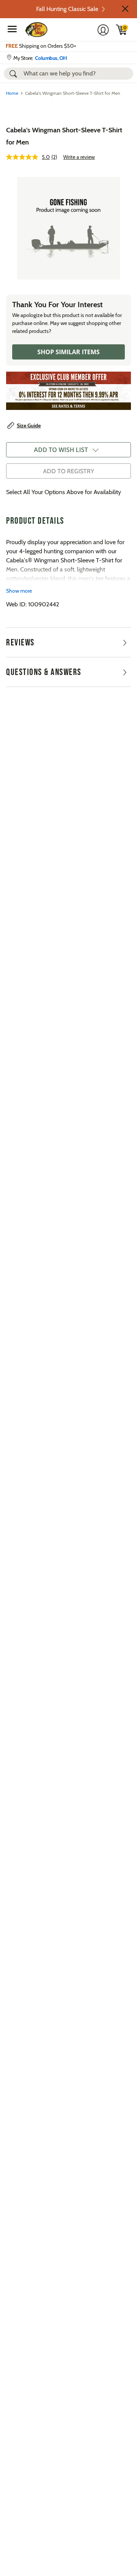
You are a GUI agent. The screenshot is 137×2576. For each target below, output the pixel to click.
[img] (122, 30)
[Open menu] (12, 29)
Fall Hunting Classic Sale (67, 9)
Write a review (79, 157)
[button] (125, 9)
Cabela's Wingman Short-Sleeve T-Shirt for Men (64, 136)
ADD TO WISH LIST (61, 450)
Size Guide (29, 425)
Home (12, 93)
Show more (19, 591)
